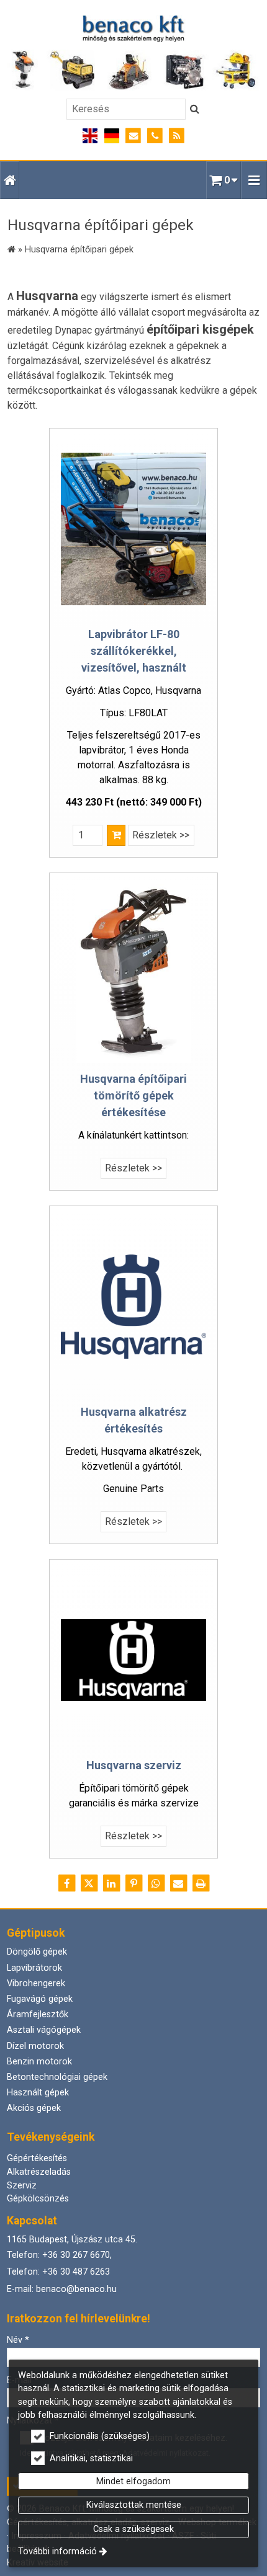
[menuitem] (10, 180)
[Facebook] (66, 1883)
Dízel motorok (35, 2046)
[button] (254, 180)
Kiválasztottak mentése (134, 2505)
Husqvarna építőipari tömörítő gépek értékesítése (133, 1095)
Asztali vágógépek (44, 2030)
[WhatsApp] (156, 1883)
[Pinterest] (133, 1883)
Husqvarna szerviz (134, 1765)
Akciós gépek (34, 2108)
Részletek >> (161, 835)
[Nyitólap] (133, 53)
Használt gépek (38, 2093)
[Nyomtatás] (201, 1883)
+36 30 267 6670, (77, 2255)
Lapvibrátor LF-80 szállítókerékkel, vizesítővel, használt (134, 651)
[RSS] (177, 136)
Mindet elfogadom (133, 2481)
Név (18, 2340)
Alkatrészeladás (39, 2172)
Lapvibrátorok (34, 1968)
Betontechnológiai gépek (57, 2077)
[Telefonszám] (155, 136)
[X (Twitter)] (89, 1883)
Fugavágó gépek (40, 1999)
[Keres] (195, 109)
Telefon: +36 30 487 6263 (58, 2272)
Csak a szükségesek (133, 2529)
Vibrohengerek (36, 1983)
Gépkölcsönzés (38, 2199)
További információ (57, 2552)
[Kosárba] (116, 835)
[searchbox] (126, 109)
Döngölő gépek (37, 1952)
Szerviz (22, 2186)
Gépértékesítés (37, 2158)
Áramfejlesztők (38, 2014)
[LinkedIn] (111, 1883)
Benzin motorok (39, 2062)
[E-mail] (134, 136)
